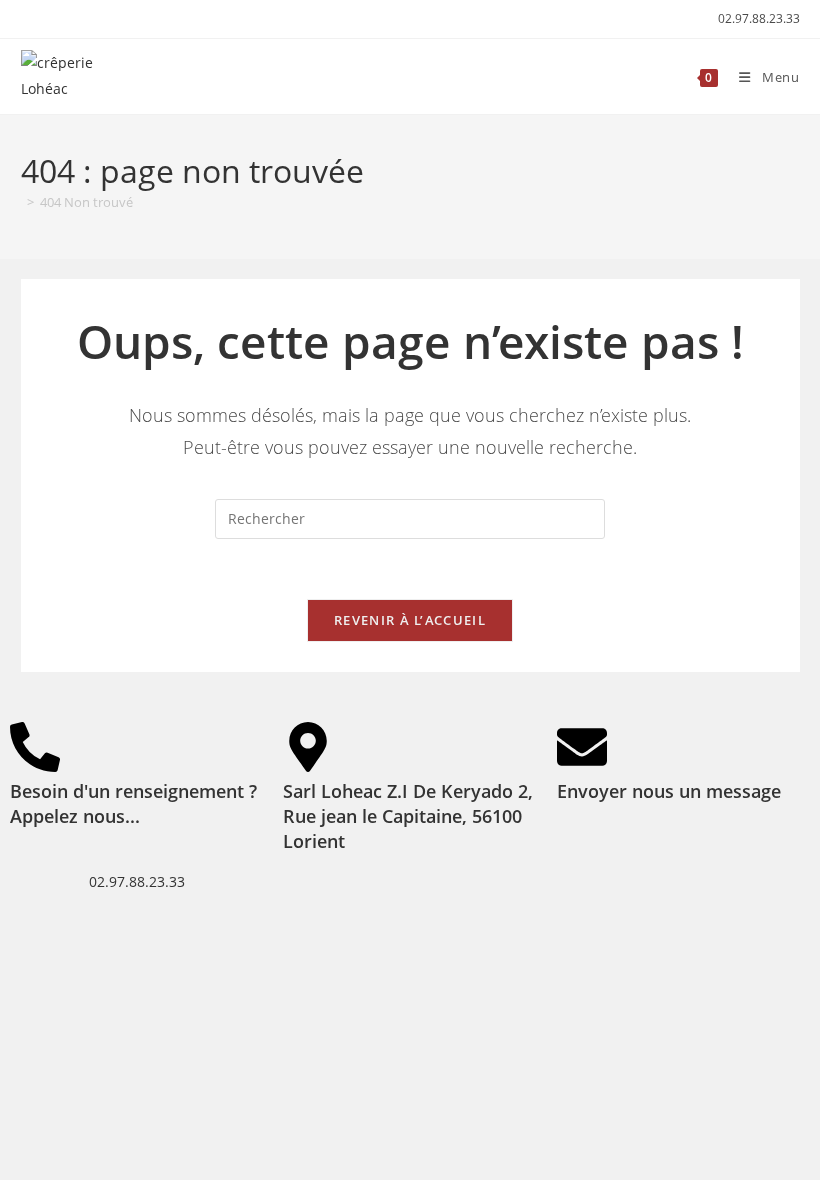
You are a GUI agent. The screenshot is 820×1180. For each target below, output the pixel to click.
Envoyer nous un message (669, 791)
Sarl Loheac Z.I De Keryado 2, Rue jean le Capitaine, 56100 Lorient (408, 816)
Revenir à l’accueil (410, 620)
